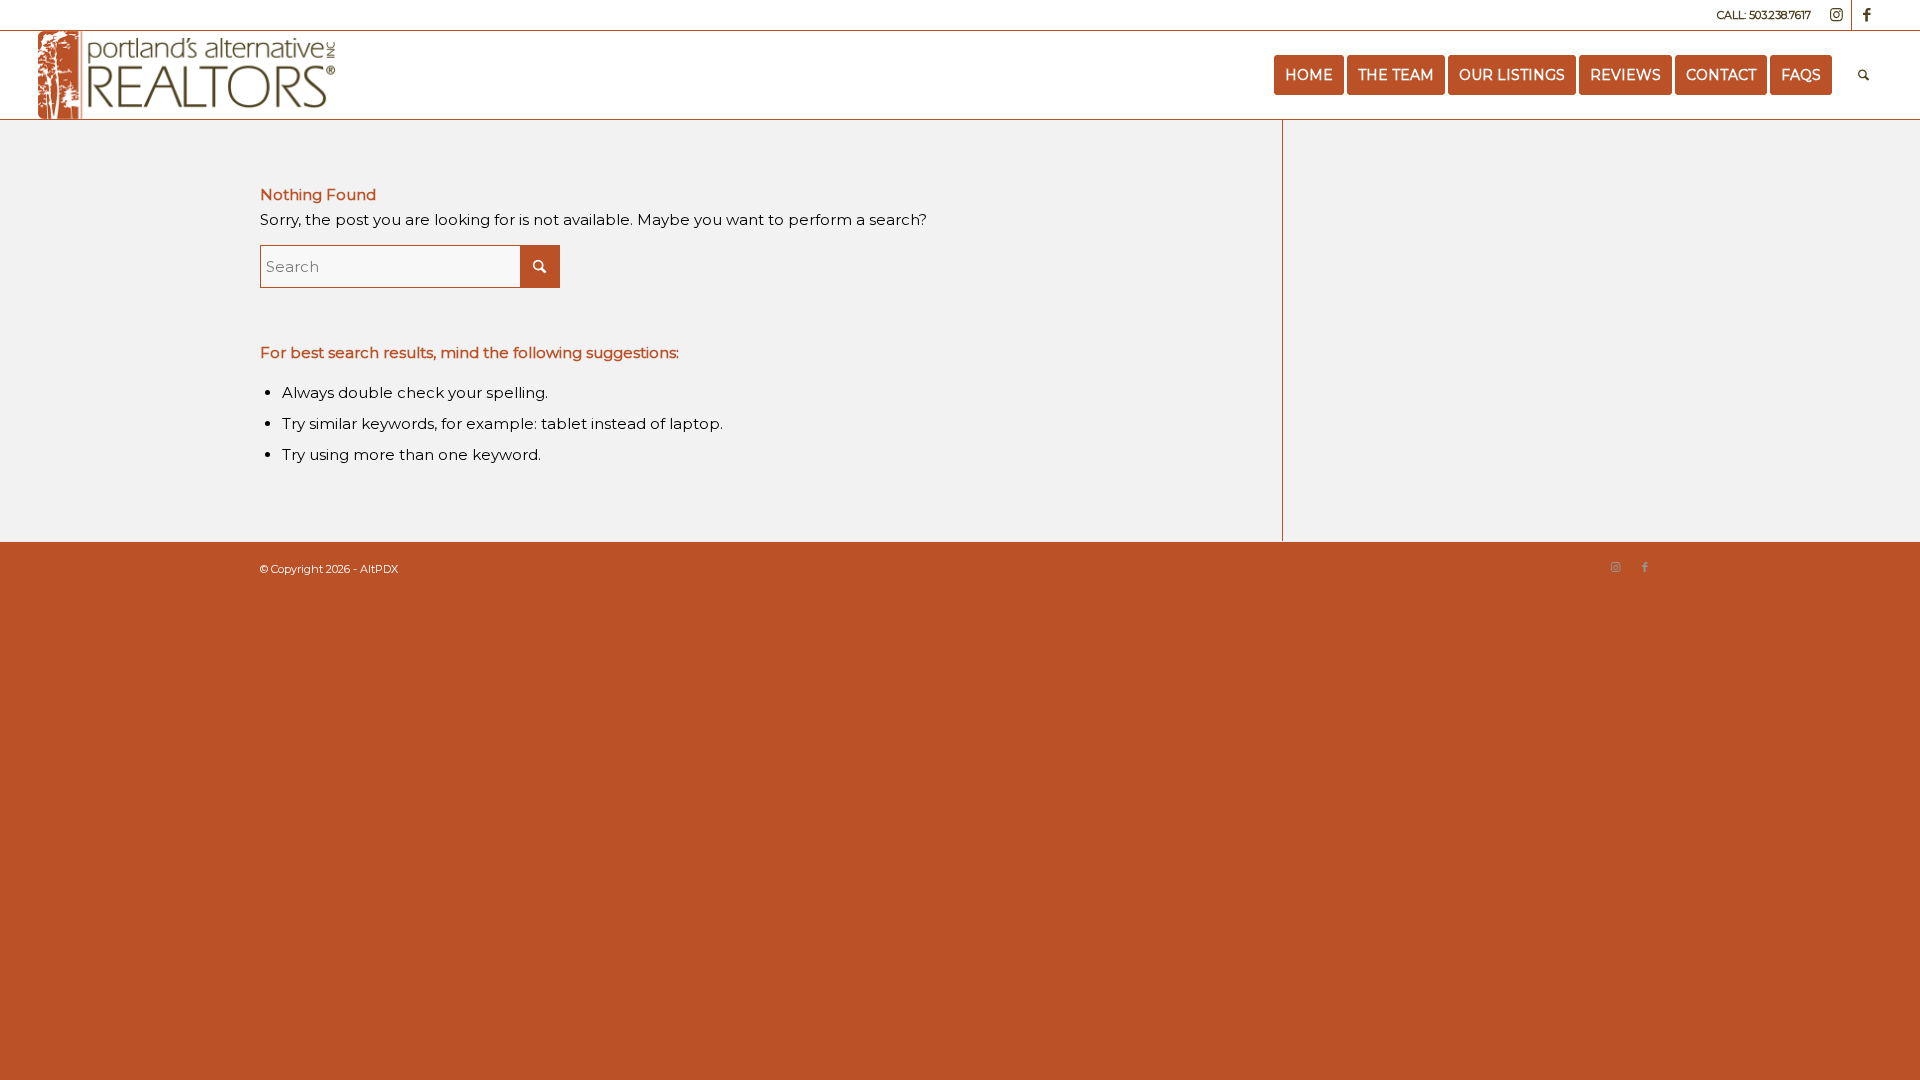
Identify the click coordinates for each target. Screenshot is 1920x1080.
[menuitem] (1309, 75)
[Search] (1863, 75)
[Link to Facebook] (1867, 15)
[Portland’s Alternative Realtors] (186, 75)
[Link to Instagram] (1836, 15)
